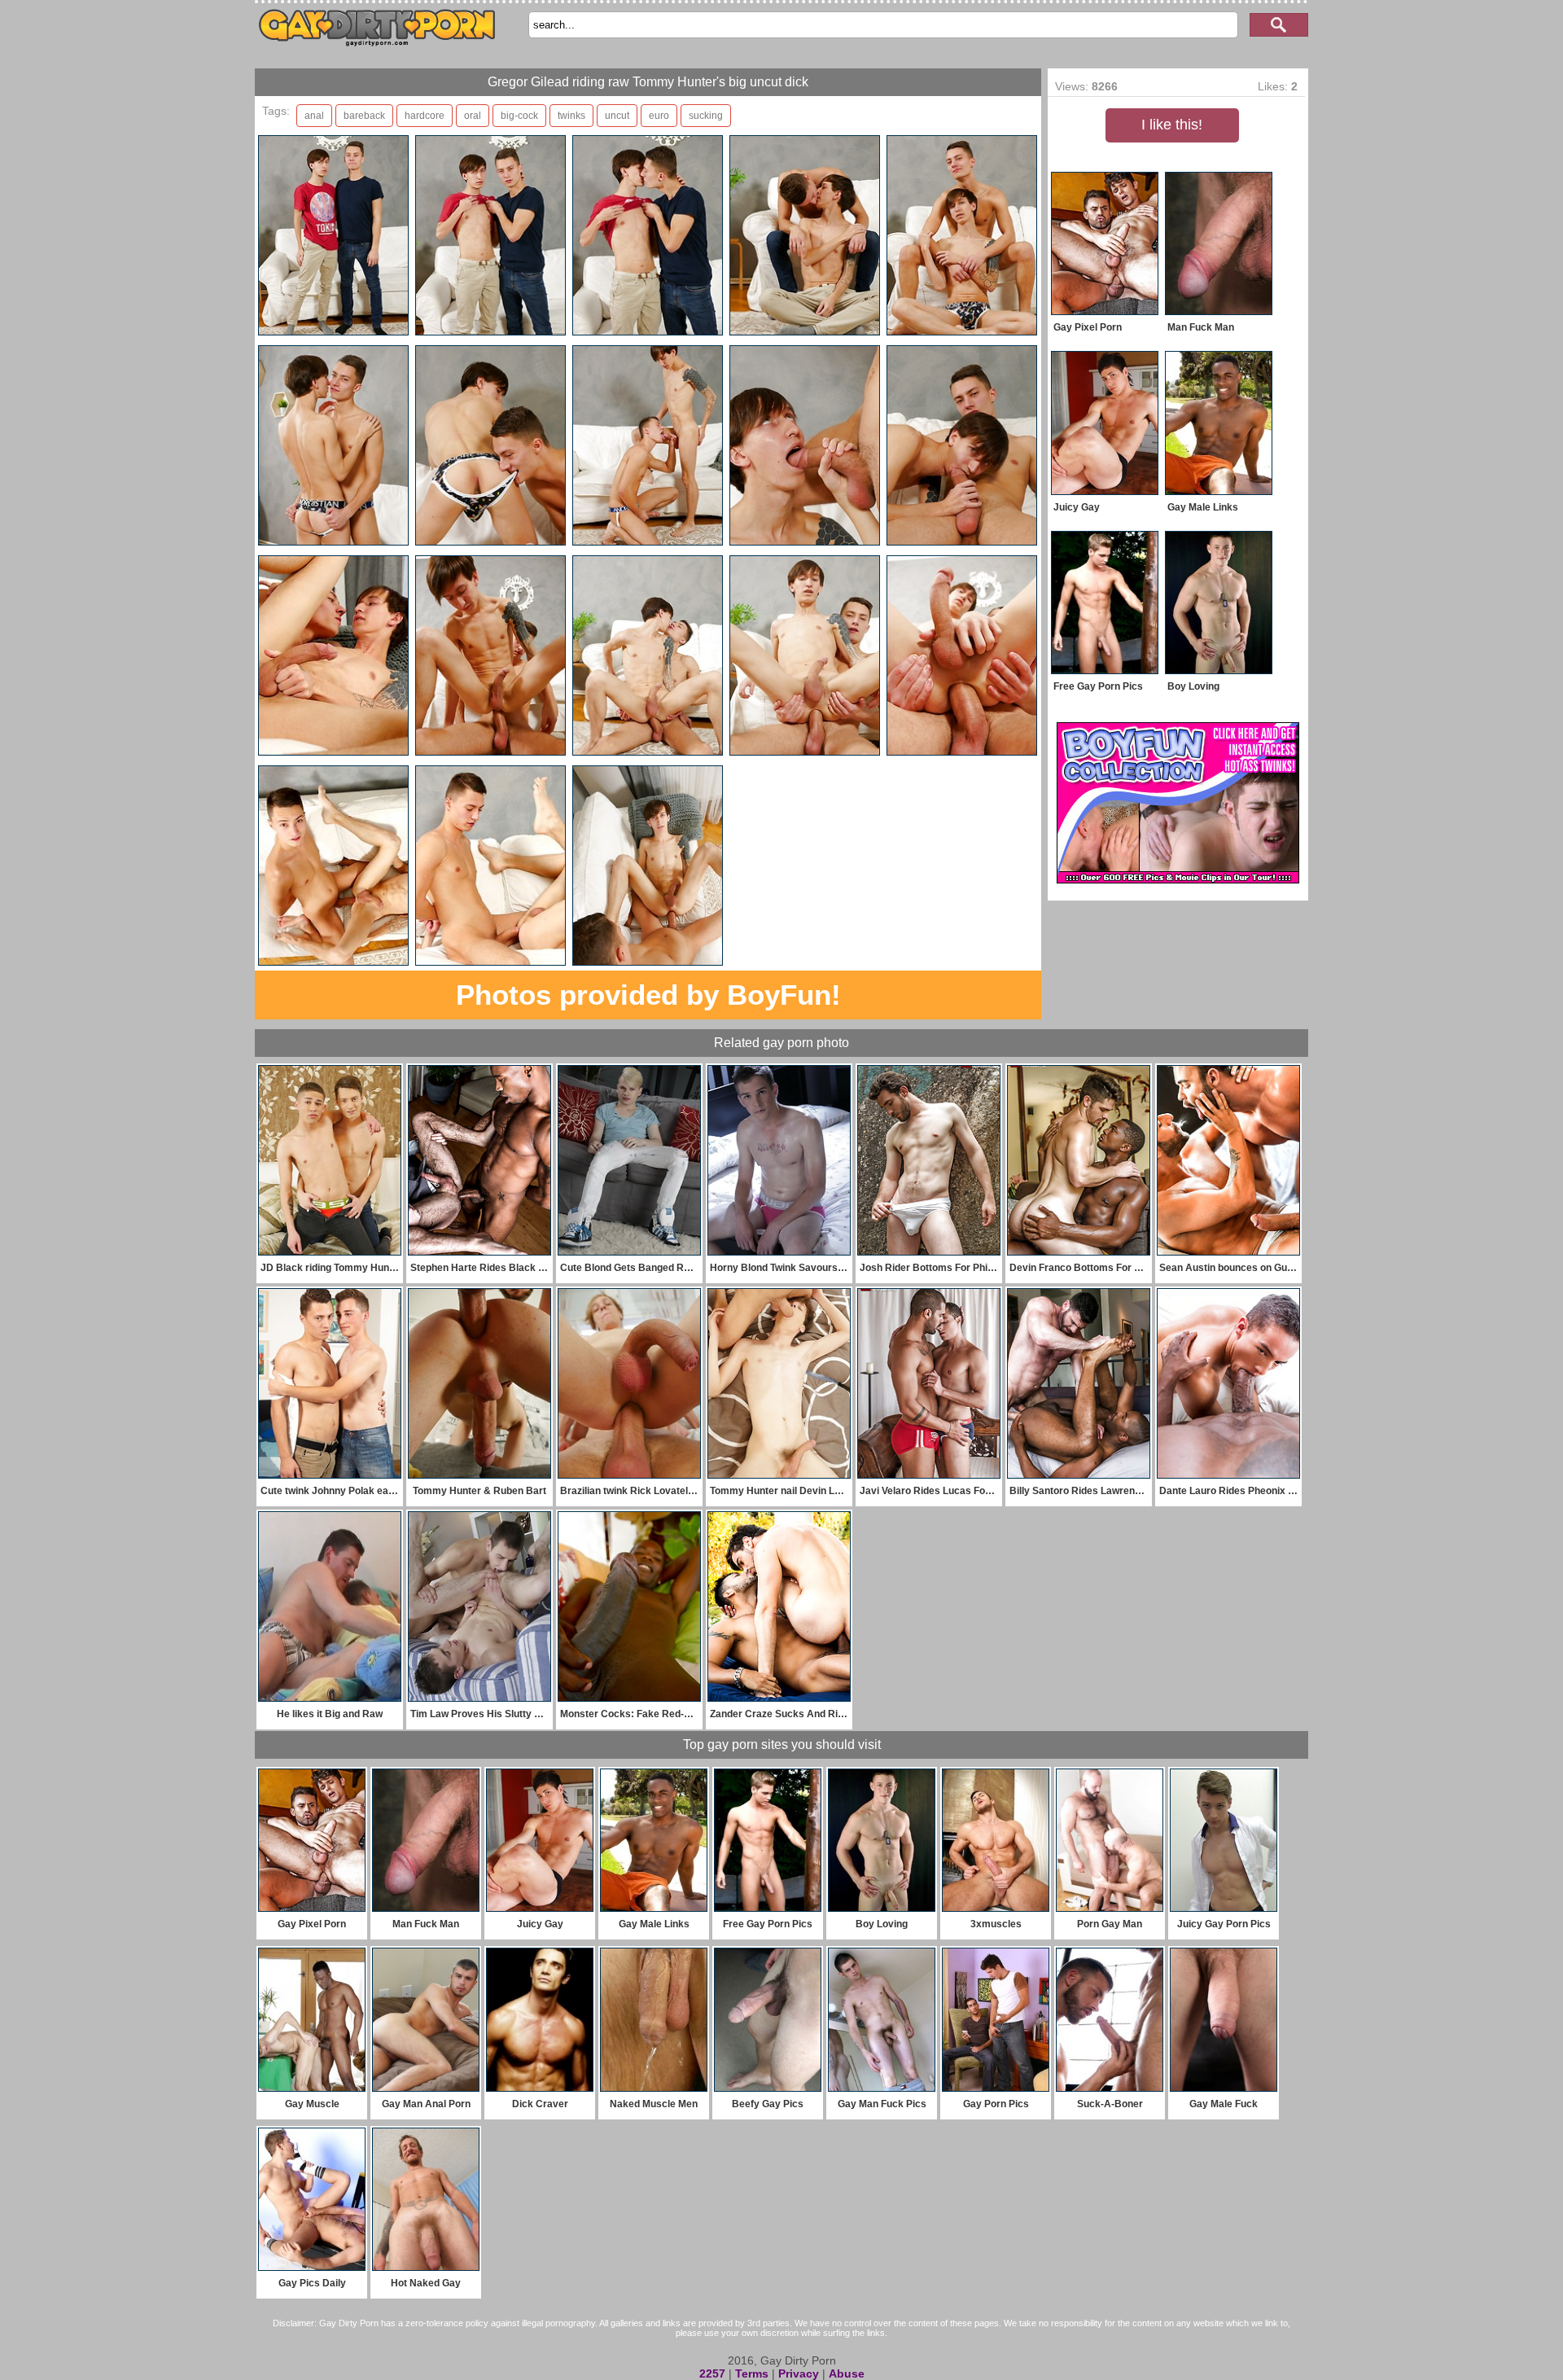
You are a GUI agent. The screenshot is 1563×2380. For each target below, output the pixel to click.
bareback (364, 116)
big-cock (519, 116)
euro (659, 116)
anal (314, 116)
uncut (617, 116)
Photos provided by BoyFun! (648, 995)
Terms (752, 2373)
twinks (571, 116)
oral (473, 116)
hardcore (425, 116)
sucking (706, 116)
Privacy (799, 2373)
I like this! (1172, 125)
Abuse (847, 2373)
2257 (712, 2373)
